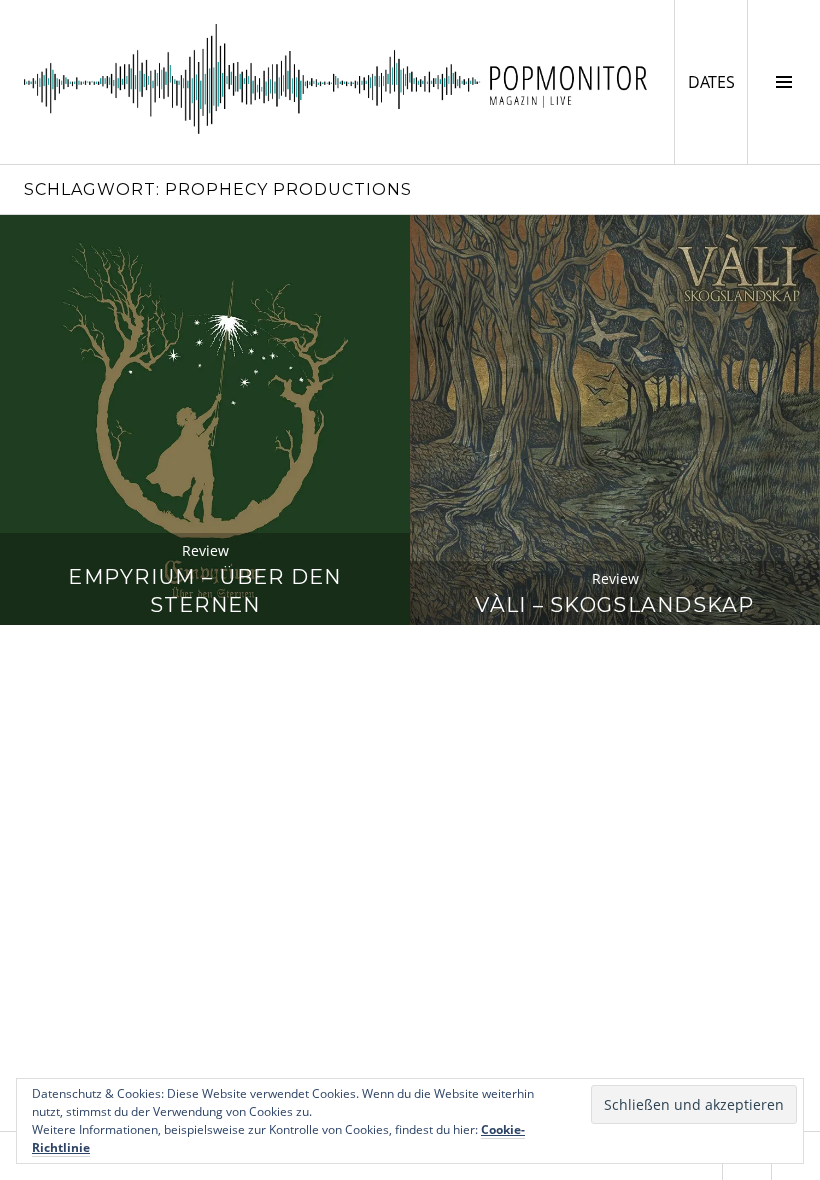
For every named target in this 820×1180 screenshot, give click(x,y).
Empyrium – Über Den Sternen (204, 590)
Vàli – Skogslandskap (615, 604)
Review (205, 550)
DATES (717, 81)
